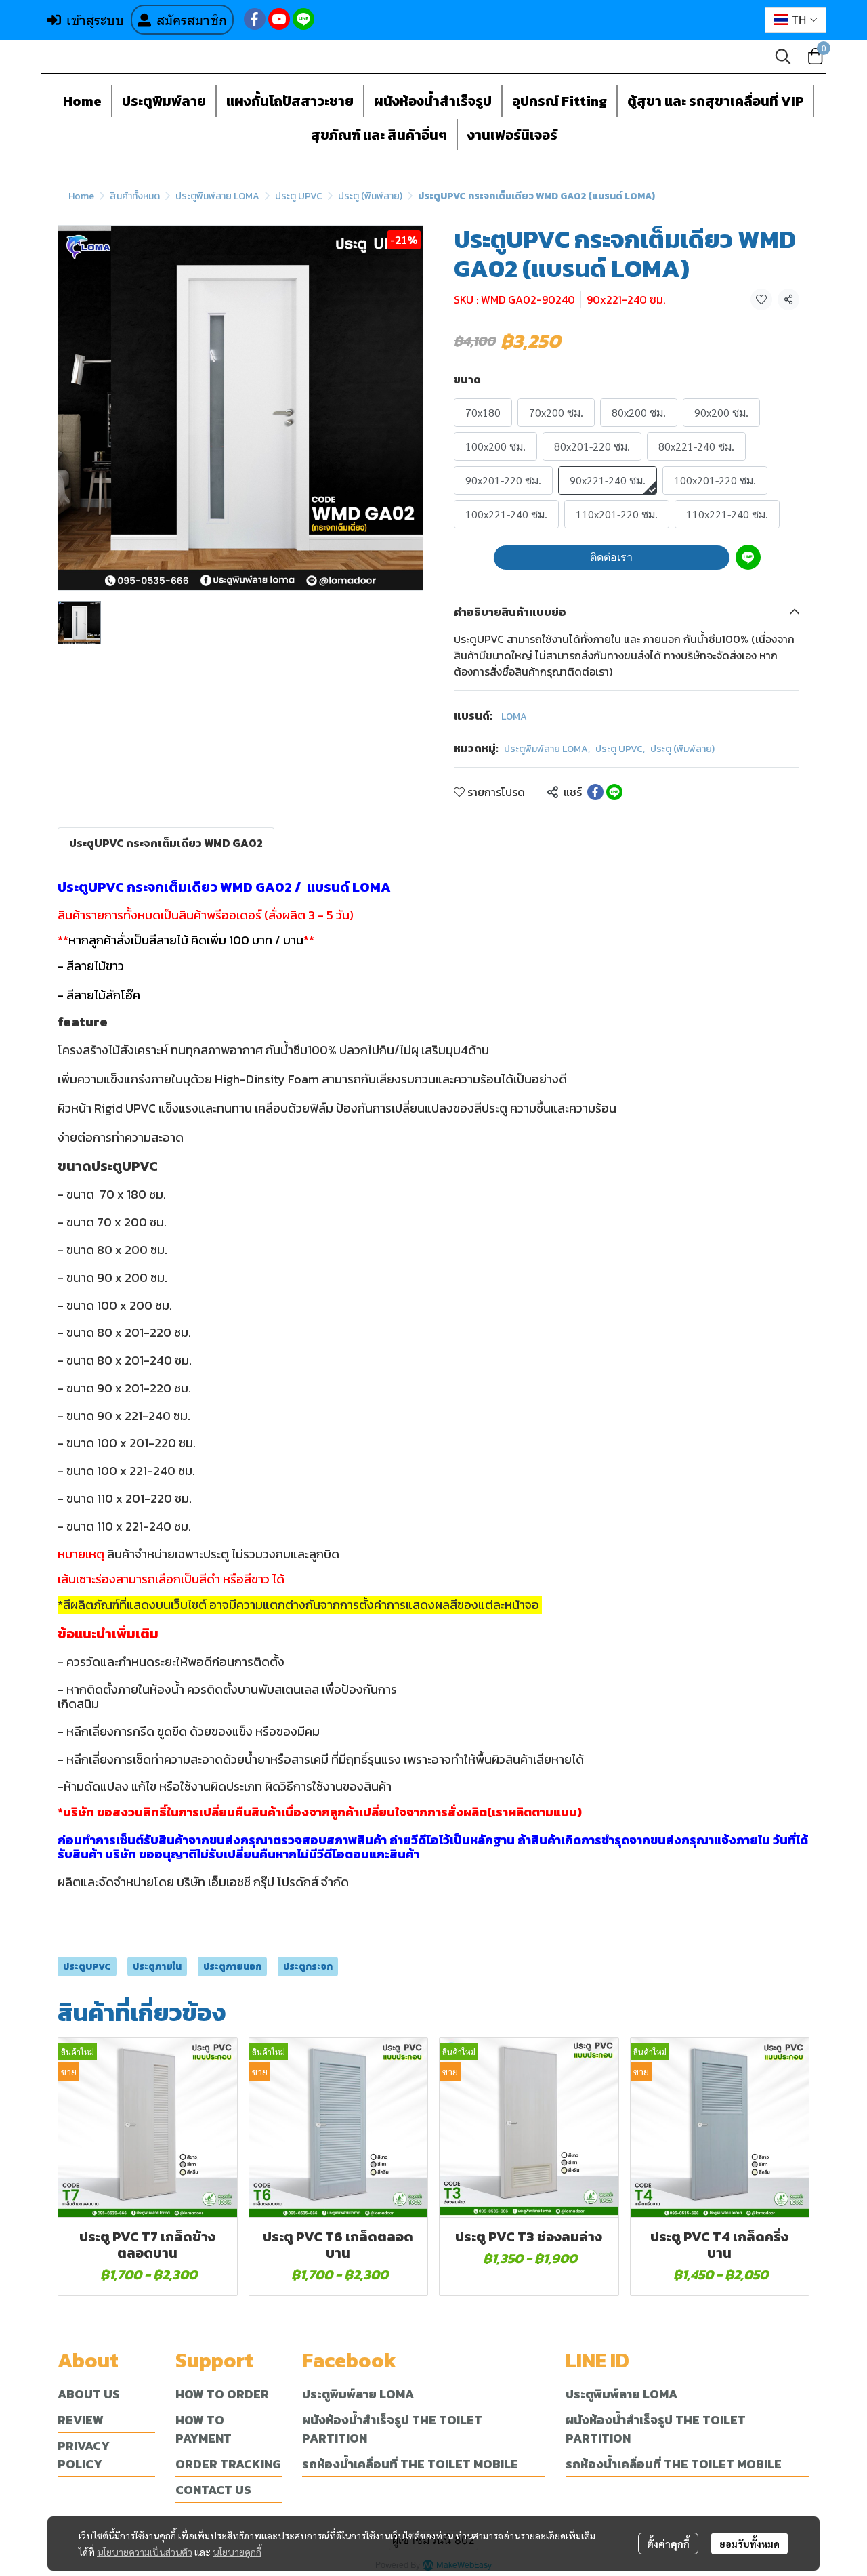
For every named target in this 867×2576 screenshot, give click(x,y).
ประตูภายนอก (232, 1967)
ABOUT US (89, 2394)
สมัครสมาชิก (192, 20)
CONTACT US (213, 2490)
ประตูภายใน (157, 1967)
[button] (796, 20)
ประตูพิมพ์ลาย (164, 101)
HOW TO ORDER (222, 2394)
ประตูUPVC (87, 1967)
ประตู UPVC (299, 196)
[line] (303, 19)
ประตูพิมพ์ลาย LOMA (217, 196)
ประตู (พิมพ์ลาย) (370, 196)
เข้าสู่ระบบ (95, 20)
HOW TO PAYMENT (204, 2429)
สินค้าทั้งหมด (135, 196)
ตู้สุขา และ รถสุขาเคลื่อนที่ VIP (716, 101)
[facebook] (255, 19)
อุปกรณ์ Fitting (559, 101)
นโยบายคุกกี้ (237, 2552)
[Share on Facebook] (595, 792)
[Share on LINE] (614, 792)
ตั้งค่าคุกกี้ (668, 2543)
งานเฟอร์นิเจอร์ (512, 135)
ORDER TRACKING (228, 2464)
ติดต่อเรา (611, 557)
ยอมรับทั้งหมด (749, 2543)
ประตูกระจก (308, 1967)
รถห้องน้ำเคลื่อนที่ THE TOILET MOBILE (410, 2464)
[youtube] (279, 19)
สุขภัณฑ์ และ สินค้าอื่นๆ (379, 135)
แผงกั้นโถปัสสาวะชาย (290, 101)
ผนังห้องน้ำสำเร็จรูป (433, 101)
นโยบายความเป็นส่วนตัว (145, 2552)
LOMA (514, 716)
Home (82, 101)
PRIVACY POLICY (84, 2455)
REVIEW (81, 2420)
